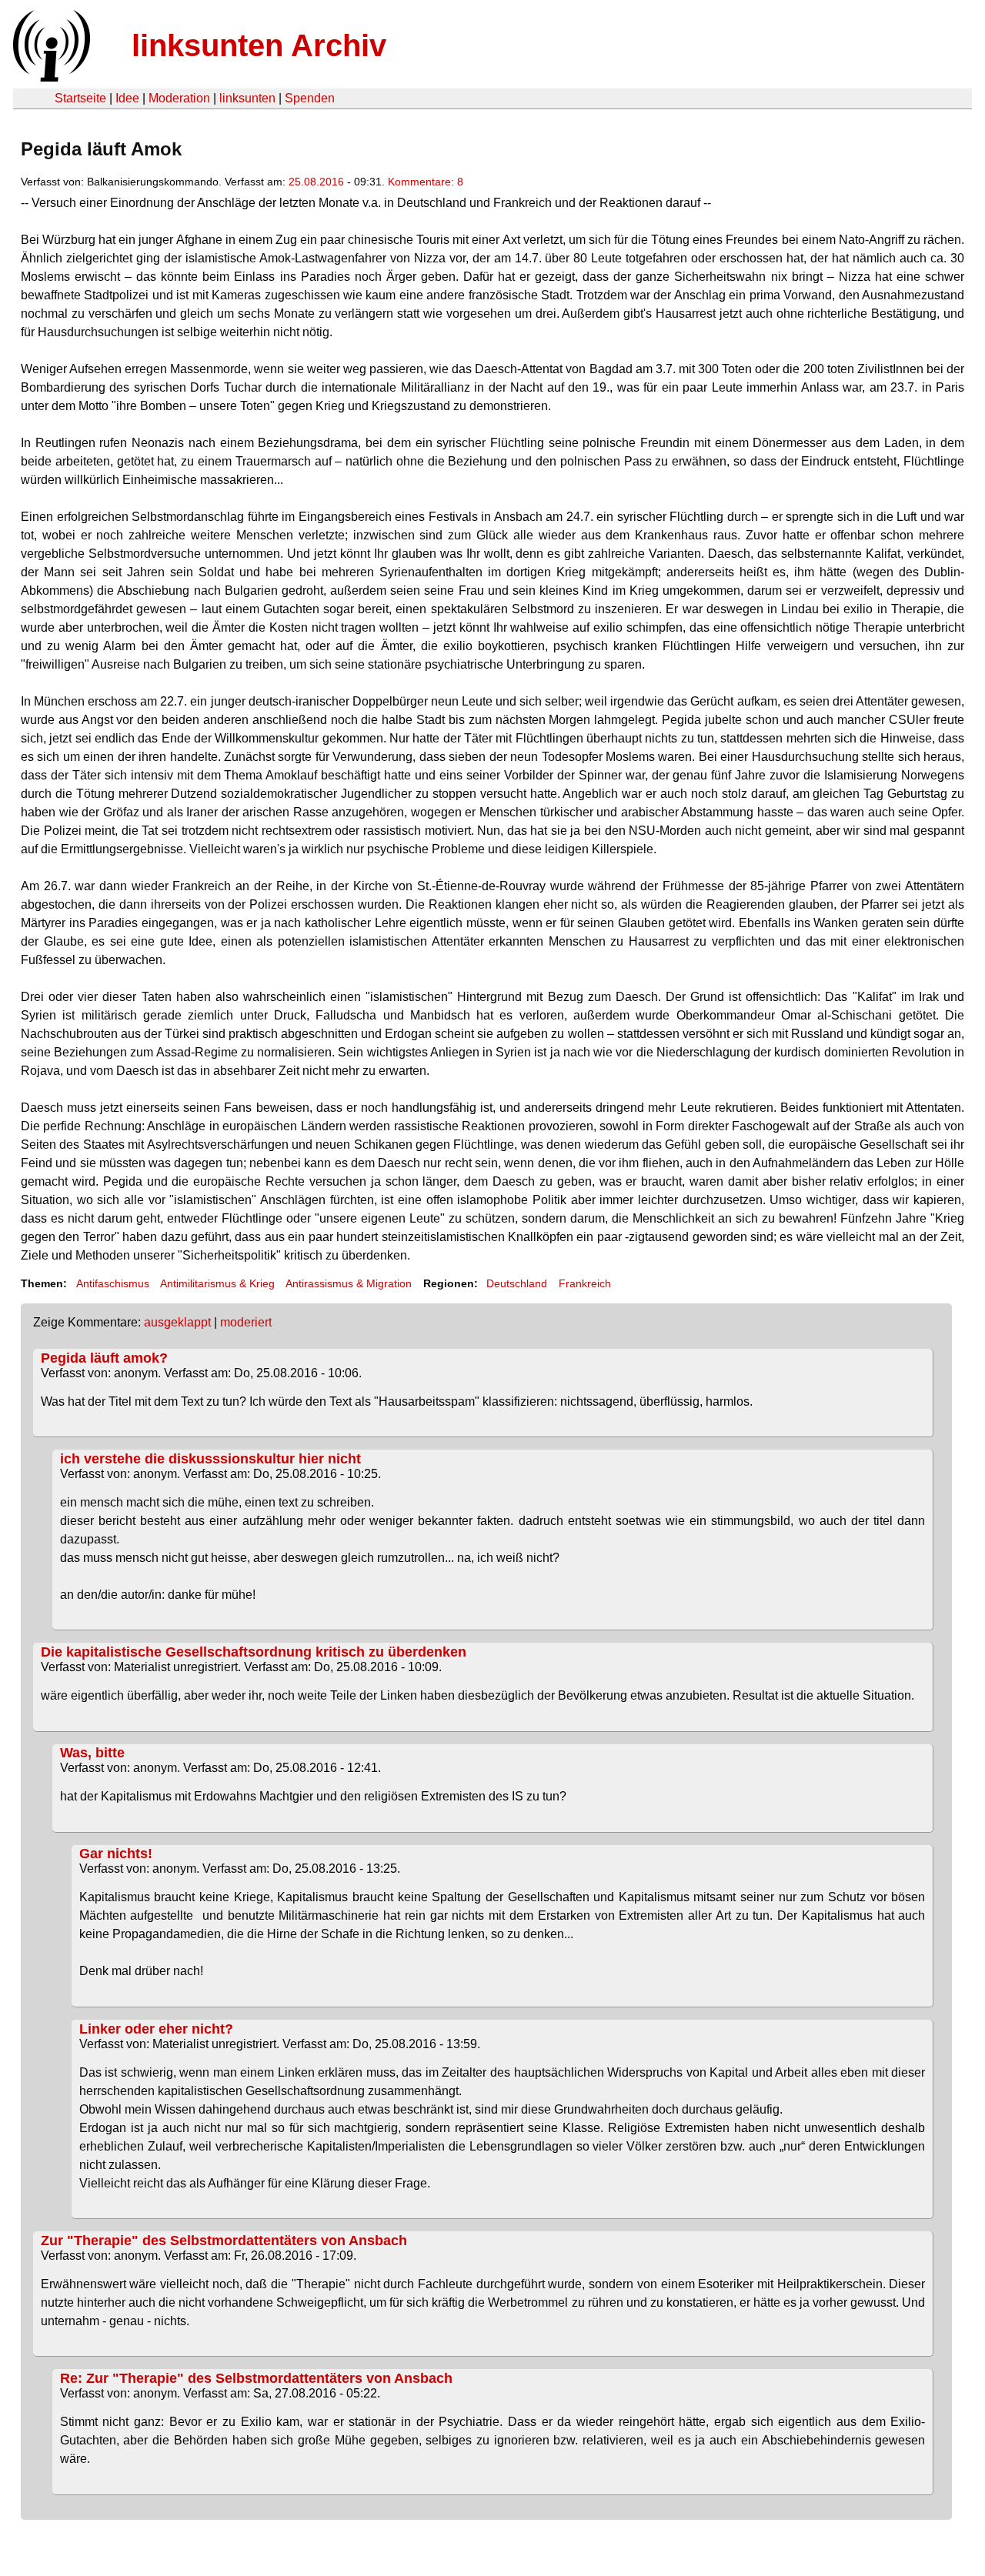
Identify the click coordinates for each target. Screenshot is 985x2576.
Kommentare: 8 (426, 182)
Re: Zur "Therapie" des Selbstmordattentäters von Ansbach (256, 2378)
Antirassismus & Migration (349, 1283)
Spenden (310, 98)
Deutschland (517, 1283)
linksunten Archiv (259, 45)
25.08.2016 (316, 182)
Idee (127, 98)
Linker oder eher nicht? (156, 2029)
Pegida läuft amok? (104, 1358)
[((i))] (50, 77)
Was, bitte (92, 1753)
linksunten (247, 98)
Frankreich (585, 1283)
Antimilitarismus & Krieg (217, 1283)
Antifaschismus (113, 1283)
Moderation (179, 98)
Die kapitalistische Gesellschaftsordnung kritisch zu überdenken (254, 1652)
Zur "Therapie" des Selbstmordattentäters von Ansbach (224, 2241)
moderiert (246, 1322)
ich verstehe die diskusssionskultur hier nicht (210, 1459)
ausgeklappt (177, 1322)
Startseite (80, 98)
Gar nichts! (116, 1854)
